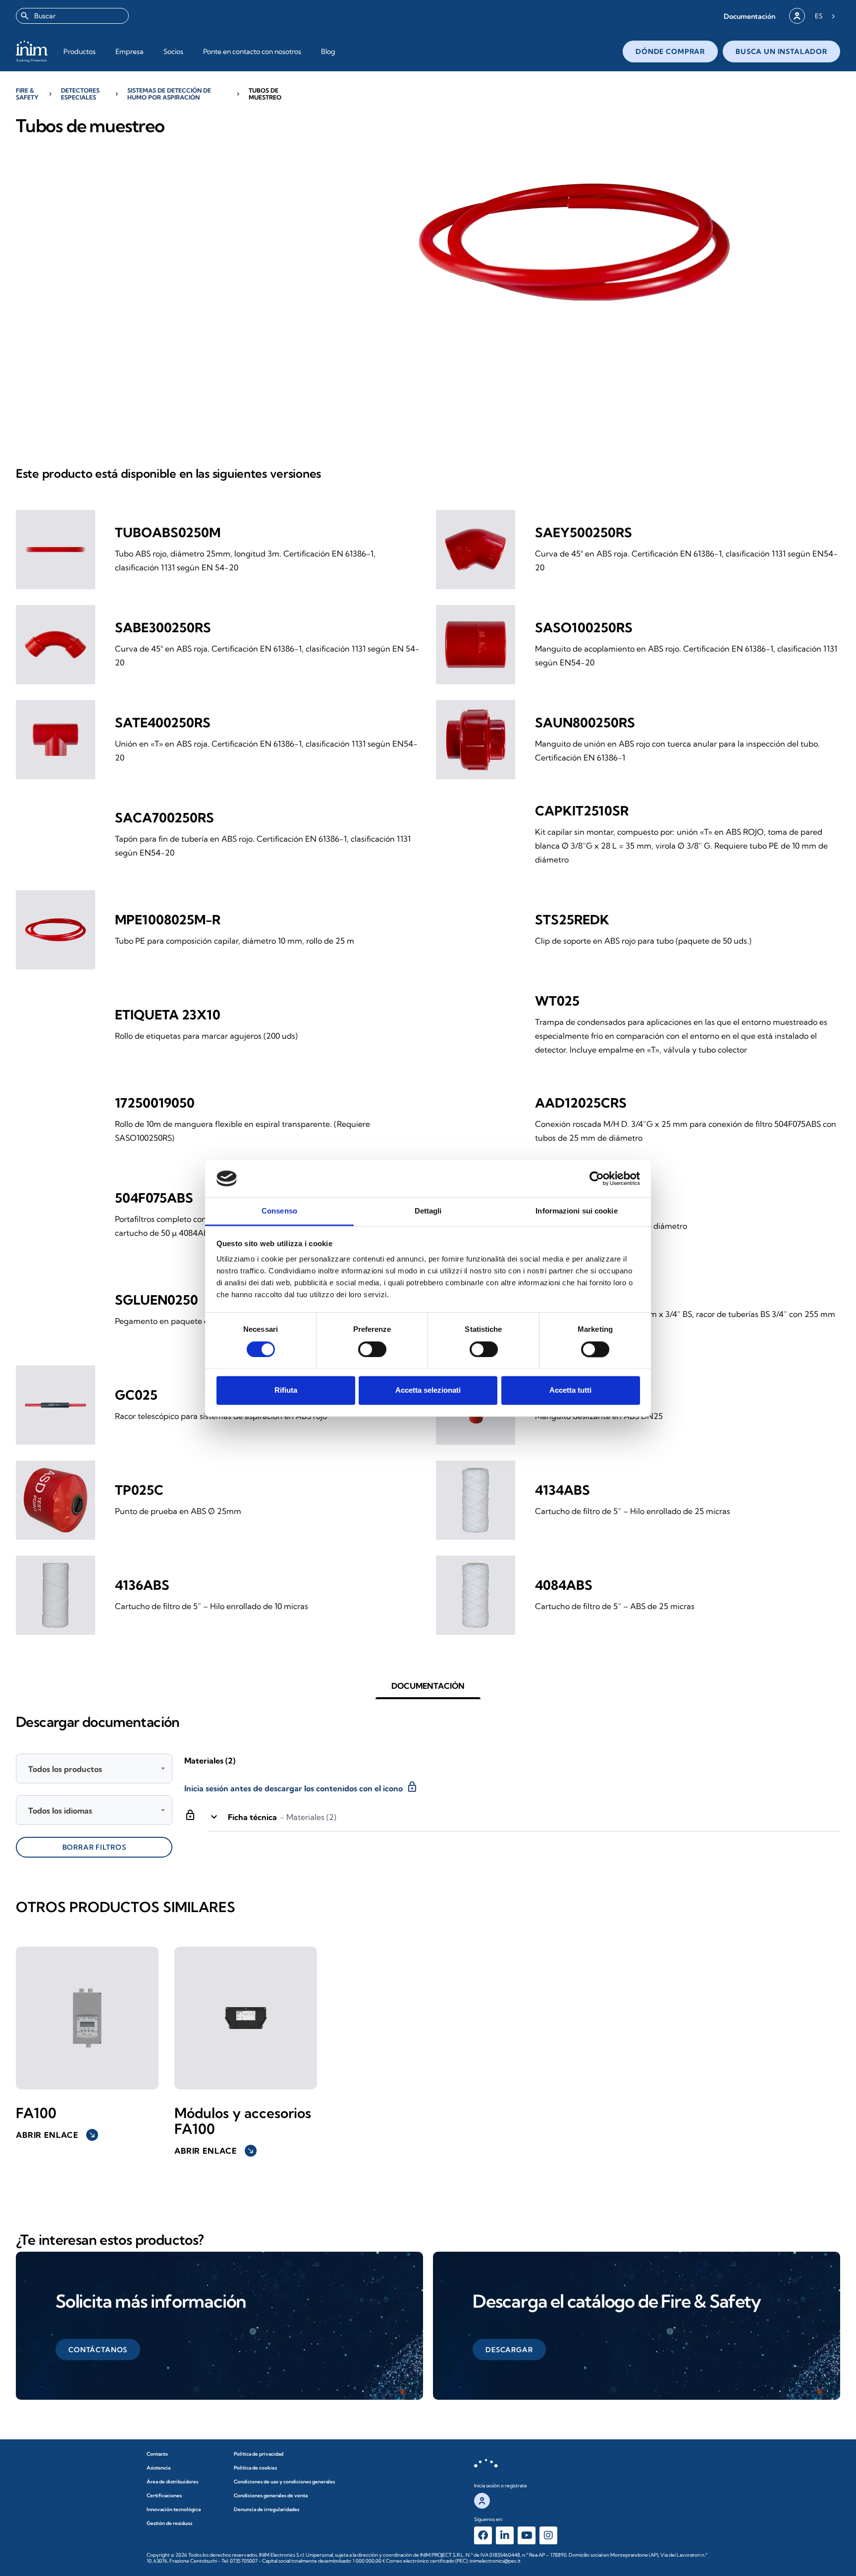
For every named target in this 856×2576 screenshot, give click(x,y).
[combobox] (72, 16)
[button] (749, 16)
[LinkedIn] (505, 2535)
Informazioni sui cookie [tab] (576, 1211)
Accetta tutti (570, 1390)
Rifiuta (286, 1390)
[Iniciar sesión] (797, 16)
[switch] (372, 1349)
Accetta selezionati (428, 1390)
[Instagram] (548, 2535)
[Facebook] (483, 2535)
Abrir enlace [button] (56, 2135)
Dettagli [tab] (428, 1211)
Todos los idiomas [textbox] (60, 1811)
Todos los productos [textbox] (65, 1769)
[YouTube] (527, 2535)
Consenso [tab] (279, 1211)
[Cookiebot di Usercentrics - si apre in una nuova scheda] (597, 1178)
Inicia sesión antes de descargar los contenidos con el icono (301, 1787)
